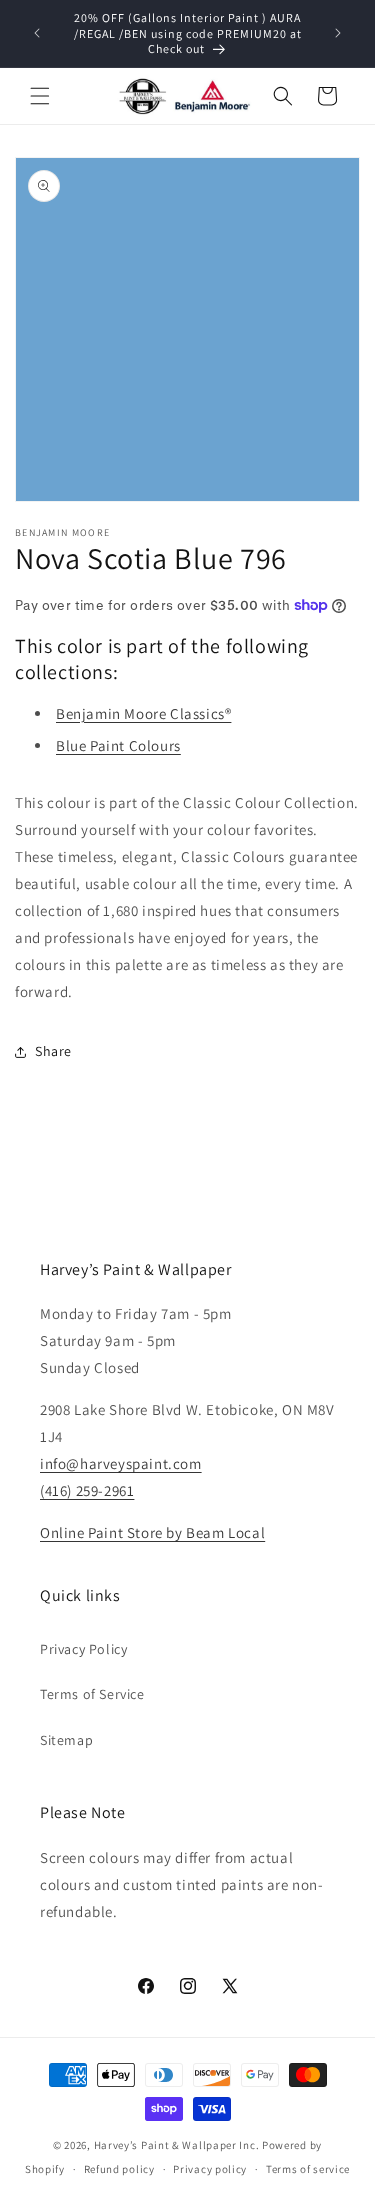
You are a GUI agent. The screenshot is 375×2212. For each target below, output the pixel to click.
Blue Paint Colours (118, 745)
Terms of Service (92, 1694)
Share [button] (53, 1051)
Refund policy (119, 2169)
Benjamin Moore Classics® (143, 713)
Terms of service (308, 2169)
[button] (40, 96)
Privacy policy (210, 2169)
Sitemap (66, 1740)
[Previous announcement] (37, 33)
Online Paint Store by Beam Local (152, 1532)
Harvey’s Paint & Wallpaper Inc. (177, 2145)
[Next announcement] (338, 33)
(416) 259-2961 (87, 1490)
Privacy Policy (83, 1649)
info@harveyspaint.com (121, 1463)
